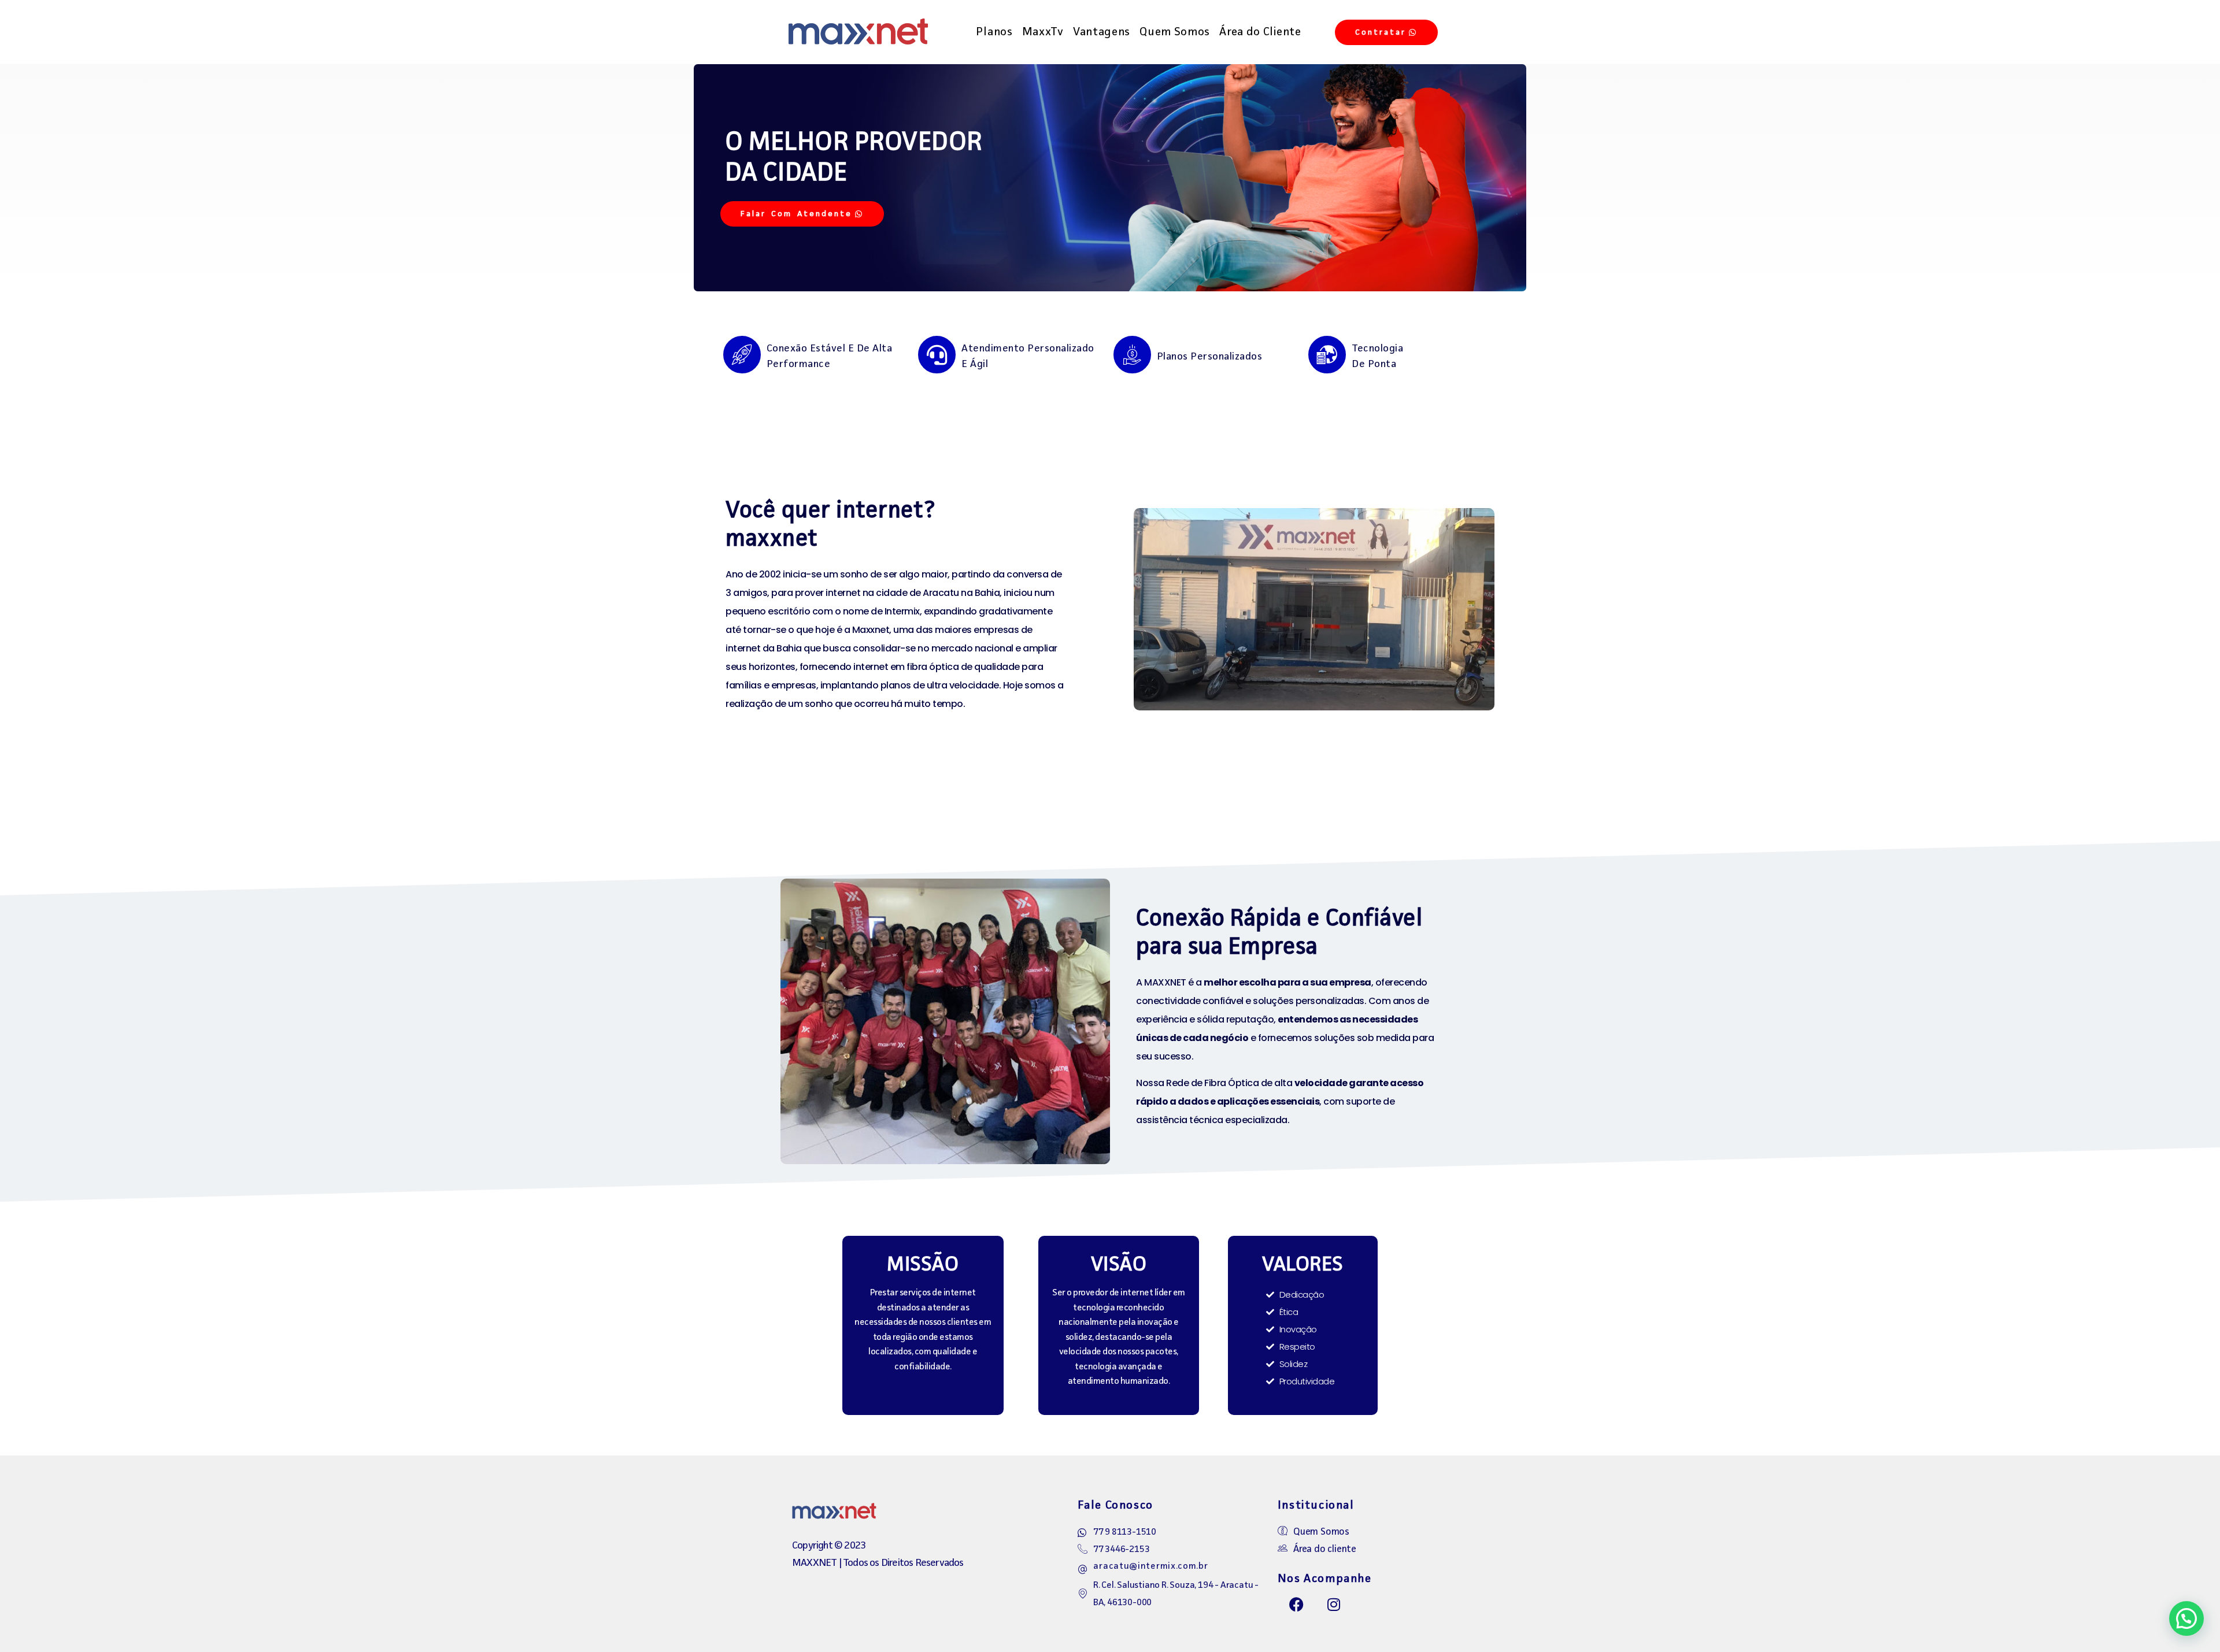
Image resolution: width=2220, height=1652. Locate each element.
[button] (2186, 1618)
